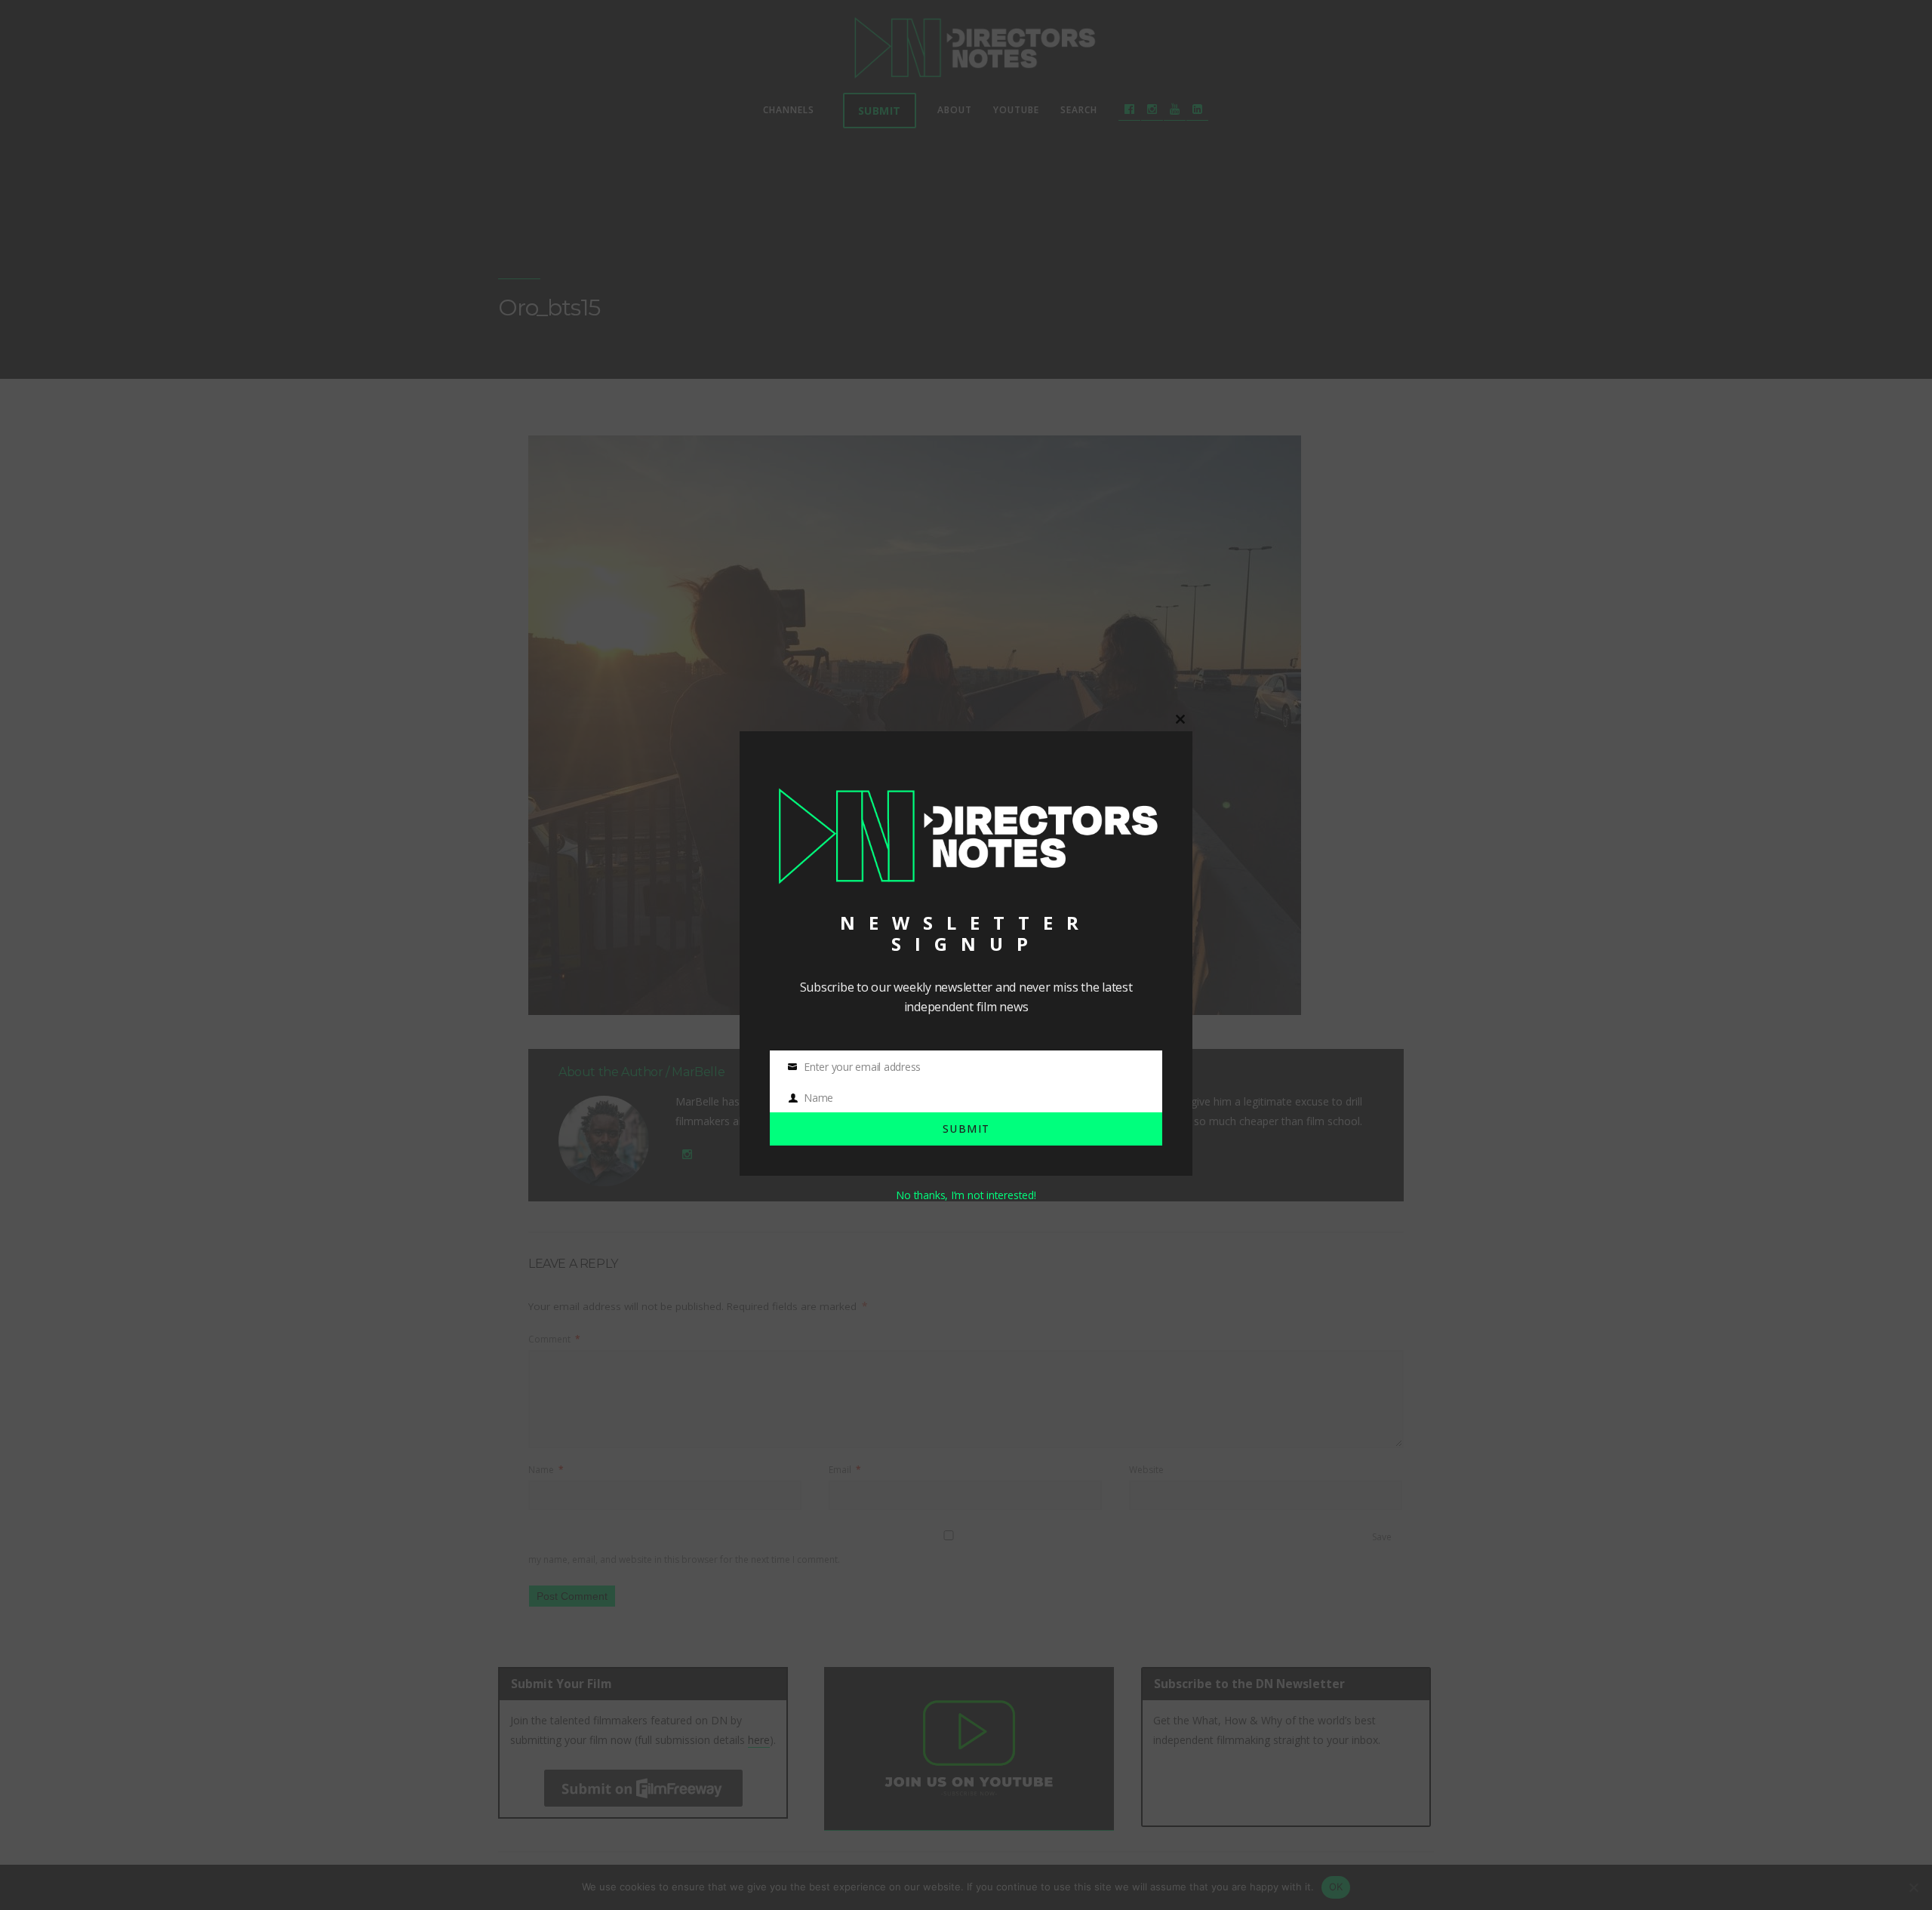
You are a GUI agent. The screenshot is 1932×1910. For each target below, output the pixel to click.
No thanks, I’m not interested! (966, 1195)
